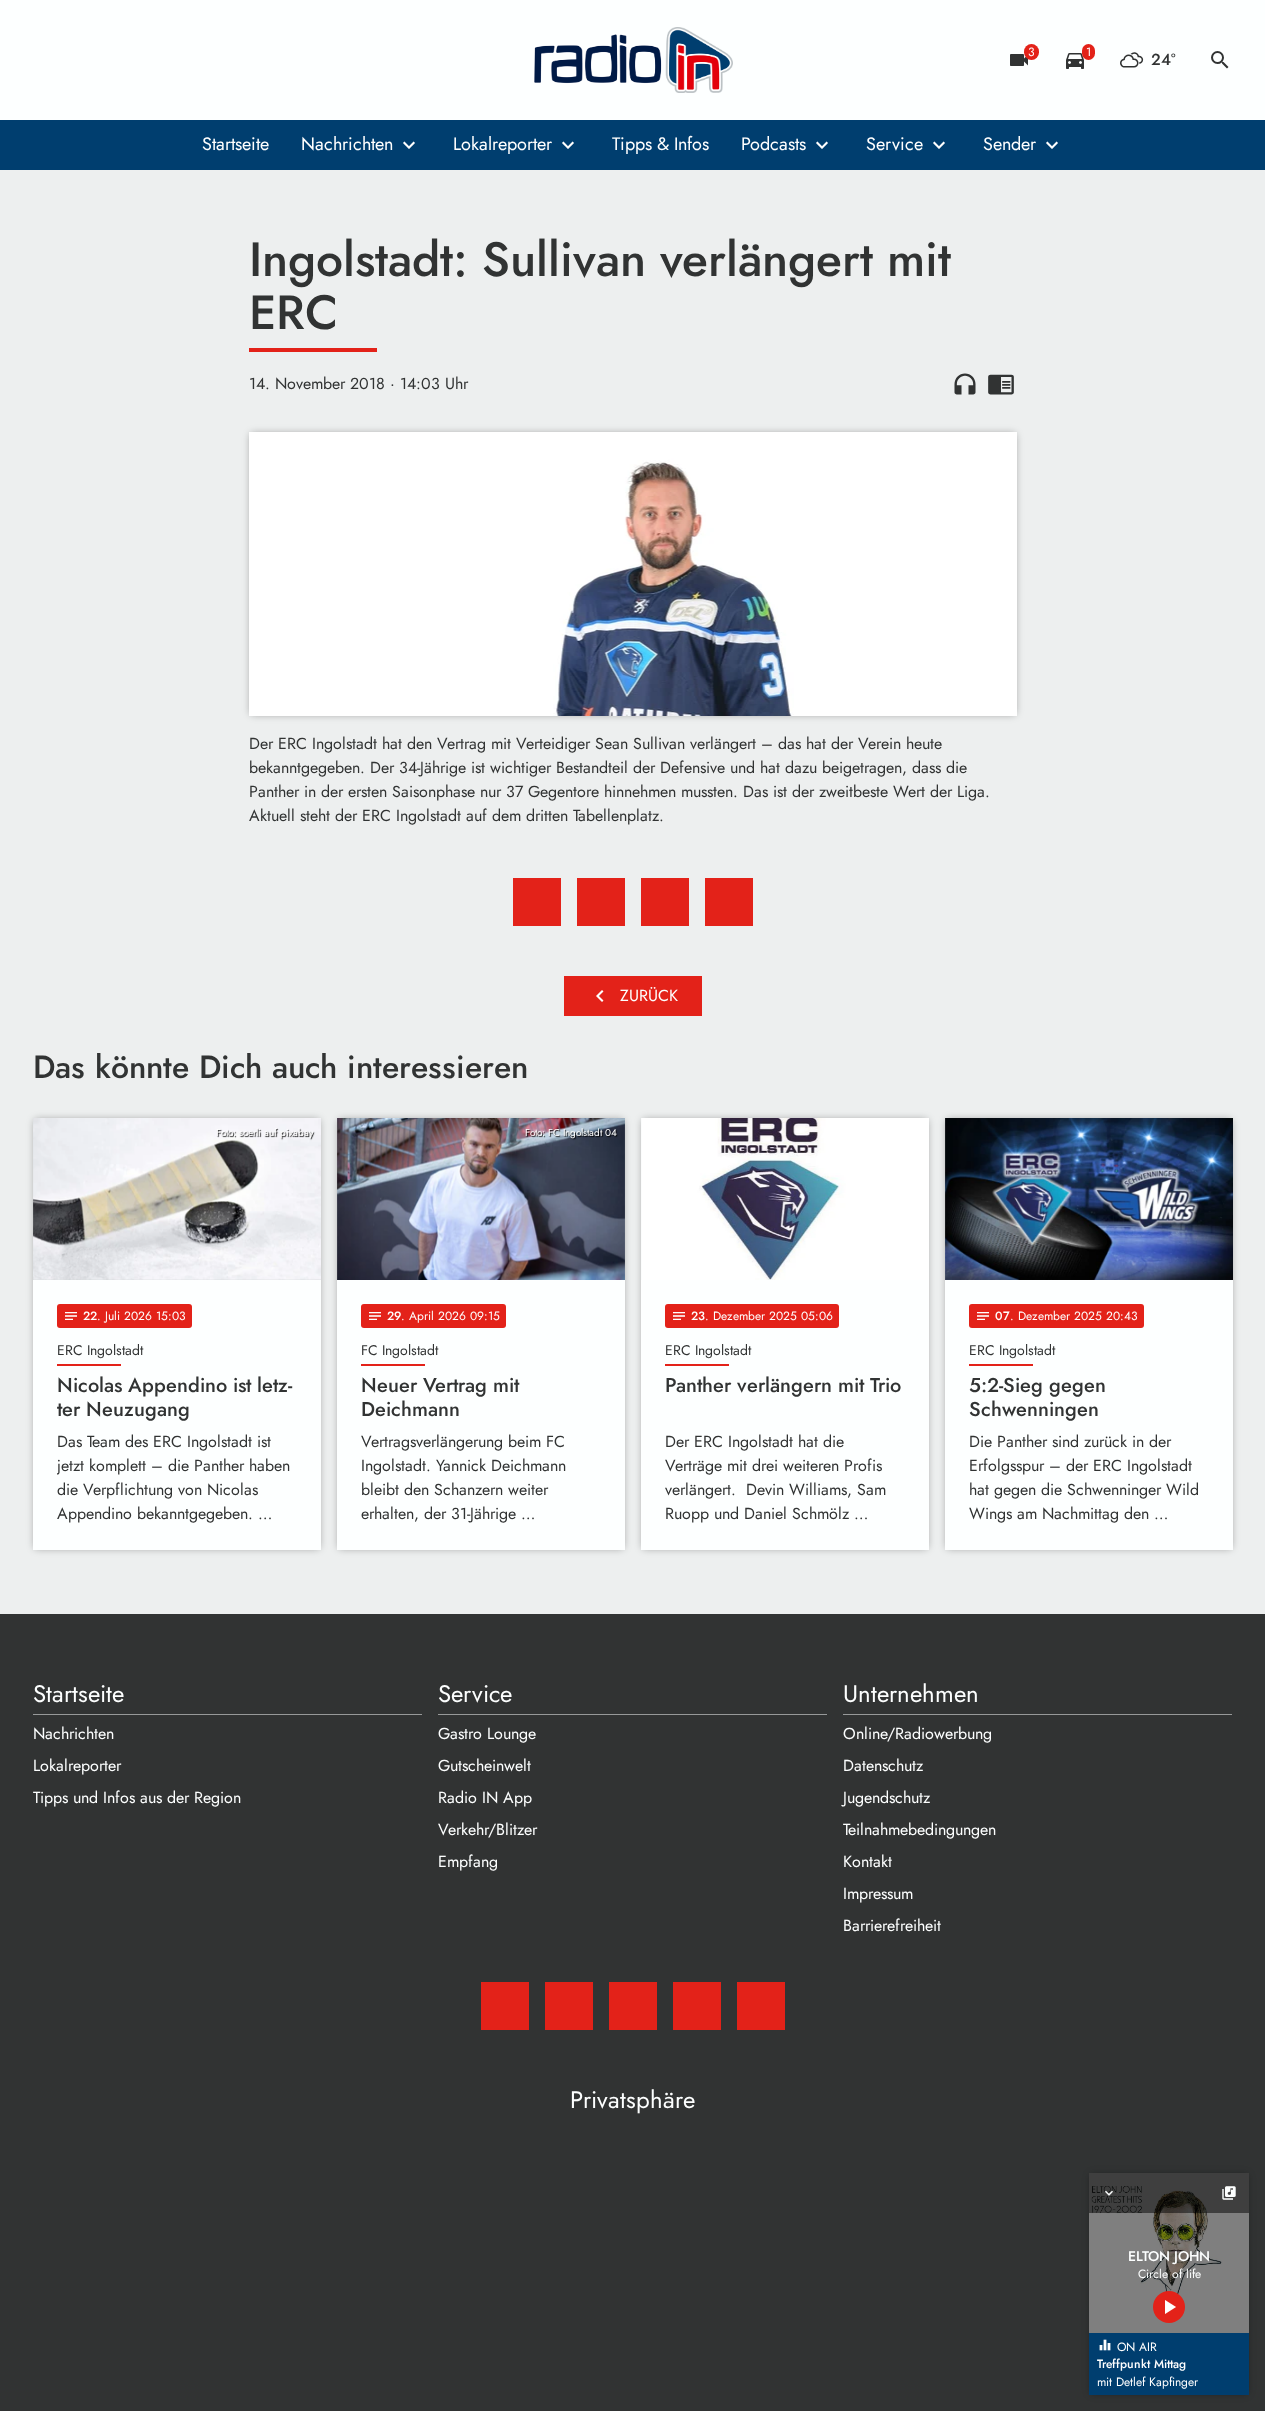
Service (894, 144)
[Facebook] (93, 60)
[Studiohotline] (213, 60)
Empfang (468, 1861)
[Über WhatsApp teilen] (665, 902)
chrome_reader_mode (1001, 384)
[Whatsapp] (173, 60)
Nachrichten (347, 144)
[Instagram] (133, 60)
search (1220, 60)
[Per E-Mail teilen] (729, 902)
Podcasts (773, 144)
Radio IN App (485, 1797)
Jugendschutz (886, 1797)
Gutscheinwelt (484, 1765)
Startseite (235, 144)
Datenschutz (883, 1765)
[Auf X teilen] (601, 902)
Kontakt (867, 1861)
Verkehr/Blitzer (487, 1829)
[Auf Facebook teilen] (537, 902)
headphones (965, 384)
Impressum (878, 1893)
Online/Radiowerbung (917, 1733)
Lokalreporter (502, 144)
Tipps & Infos (660, 144)
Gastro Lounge (487, 1733)
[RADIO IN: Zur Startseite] (633, 60)
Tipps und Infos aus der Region (137, 1797)
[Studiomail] (53, 60)
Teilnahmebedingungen (919, 1829)
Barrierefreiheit (892, 1925)
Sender (1009, 144)
